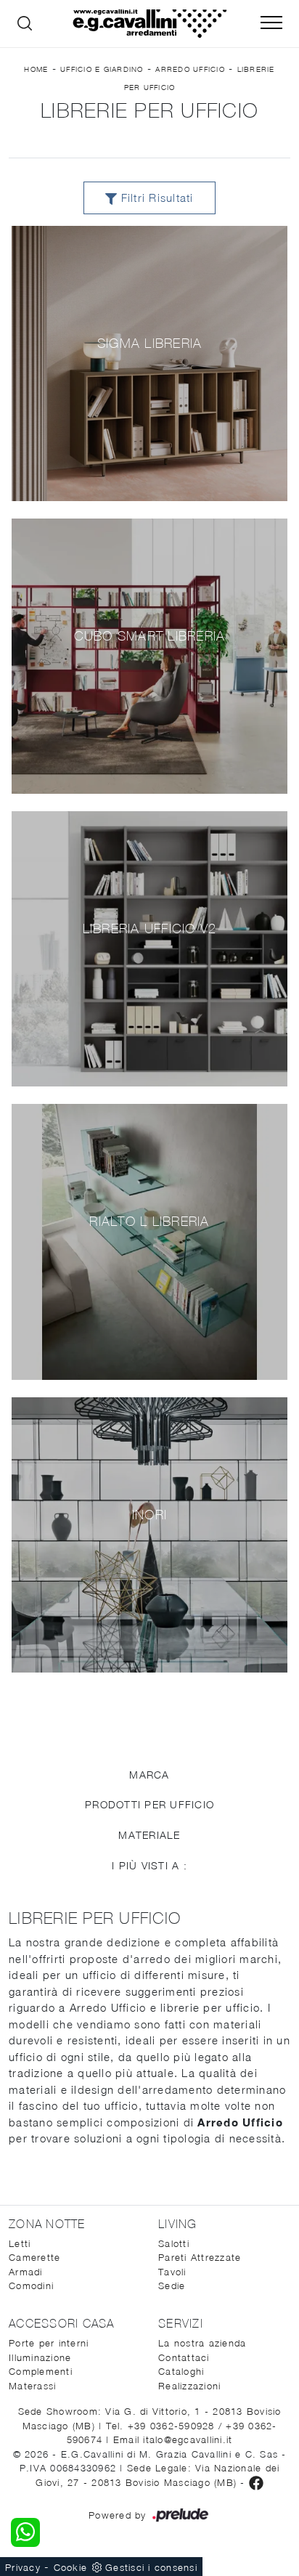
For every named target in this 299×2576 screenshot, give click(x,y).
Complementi (41, 2371)
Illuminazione (40, 2357)
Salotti (174, 2243)
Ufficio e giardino (102, 69)
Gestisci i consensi (151, 2567)
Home (36, 69)
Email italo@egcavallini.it (173, 2439)
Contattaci (184, 2357)
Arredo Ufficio (190, 69)
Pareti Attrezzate (200, 2257)
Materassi (32, 2386)
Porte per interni (49, 2343)
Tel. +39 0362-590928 (162, 2426)
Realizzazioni (189, 2386)
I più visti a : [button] (149, 1865)
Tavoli (172, 2272)
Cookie (71, 2567)
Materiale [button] (149, 1835)
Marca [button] (149, 1775)
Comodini (31, 2286)
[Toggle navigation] (271, 23)
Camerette (34, 2257)
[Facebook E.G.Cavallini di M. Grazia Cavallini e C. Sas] (256, 2482)
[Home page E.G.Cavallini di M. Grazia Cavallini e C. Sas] (149, 24)
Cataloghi (181, 2371)
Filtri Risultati (155, 198)
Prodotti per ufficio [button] (149, 1804)
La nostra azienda (202, 2343)
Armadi (26, 2272)
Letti (20, 2243)
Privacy (23, 2567)
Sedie (172, 2286)
